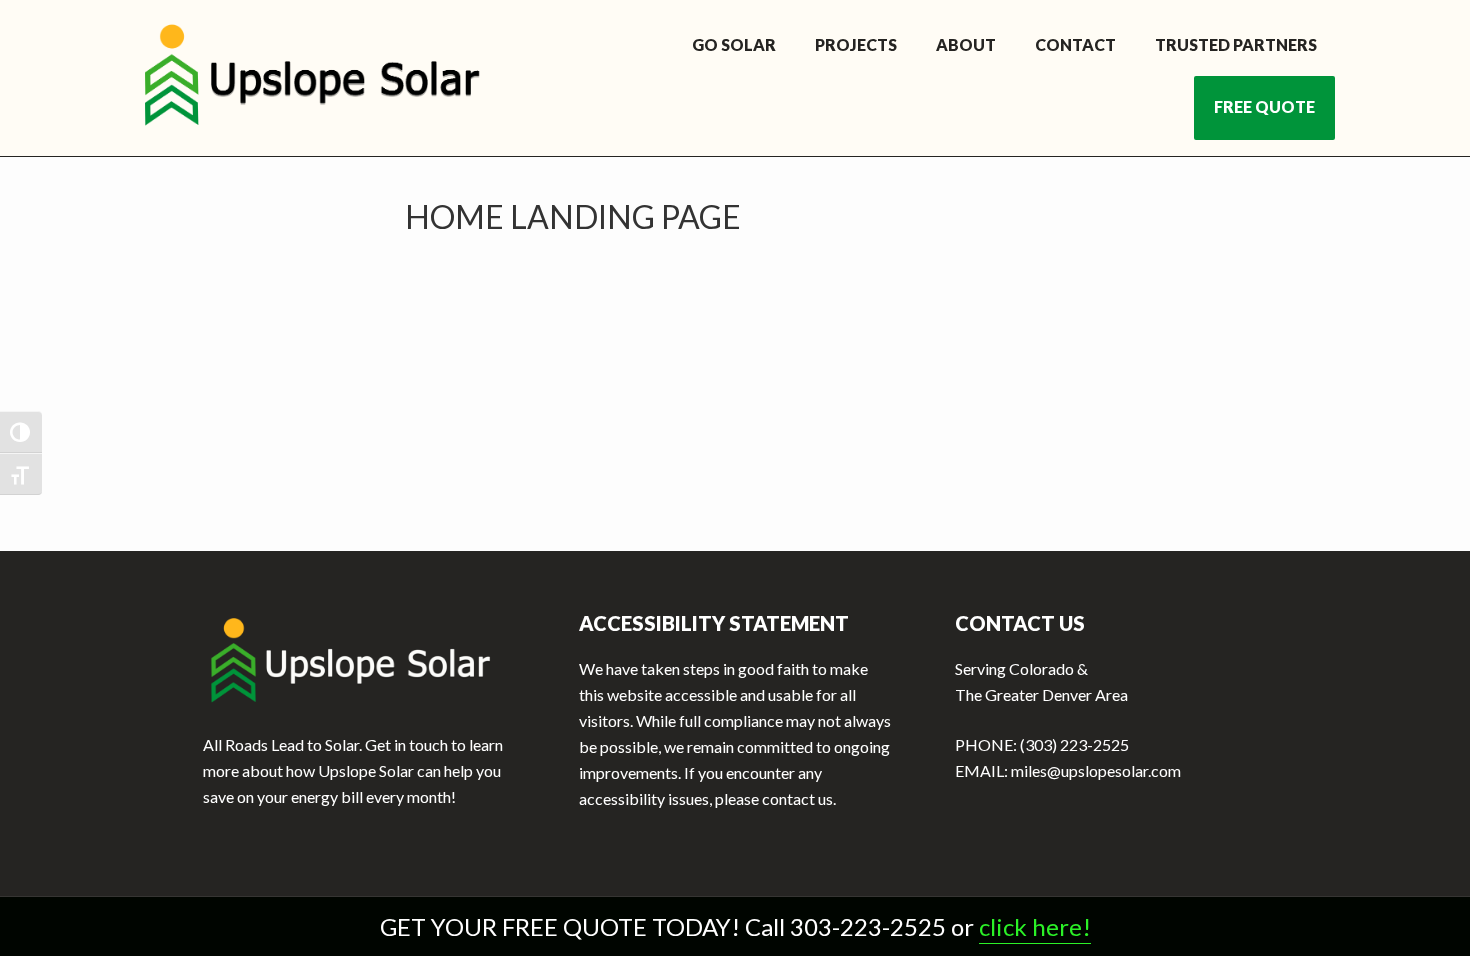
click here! (1035, 926)
